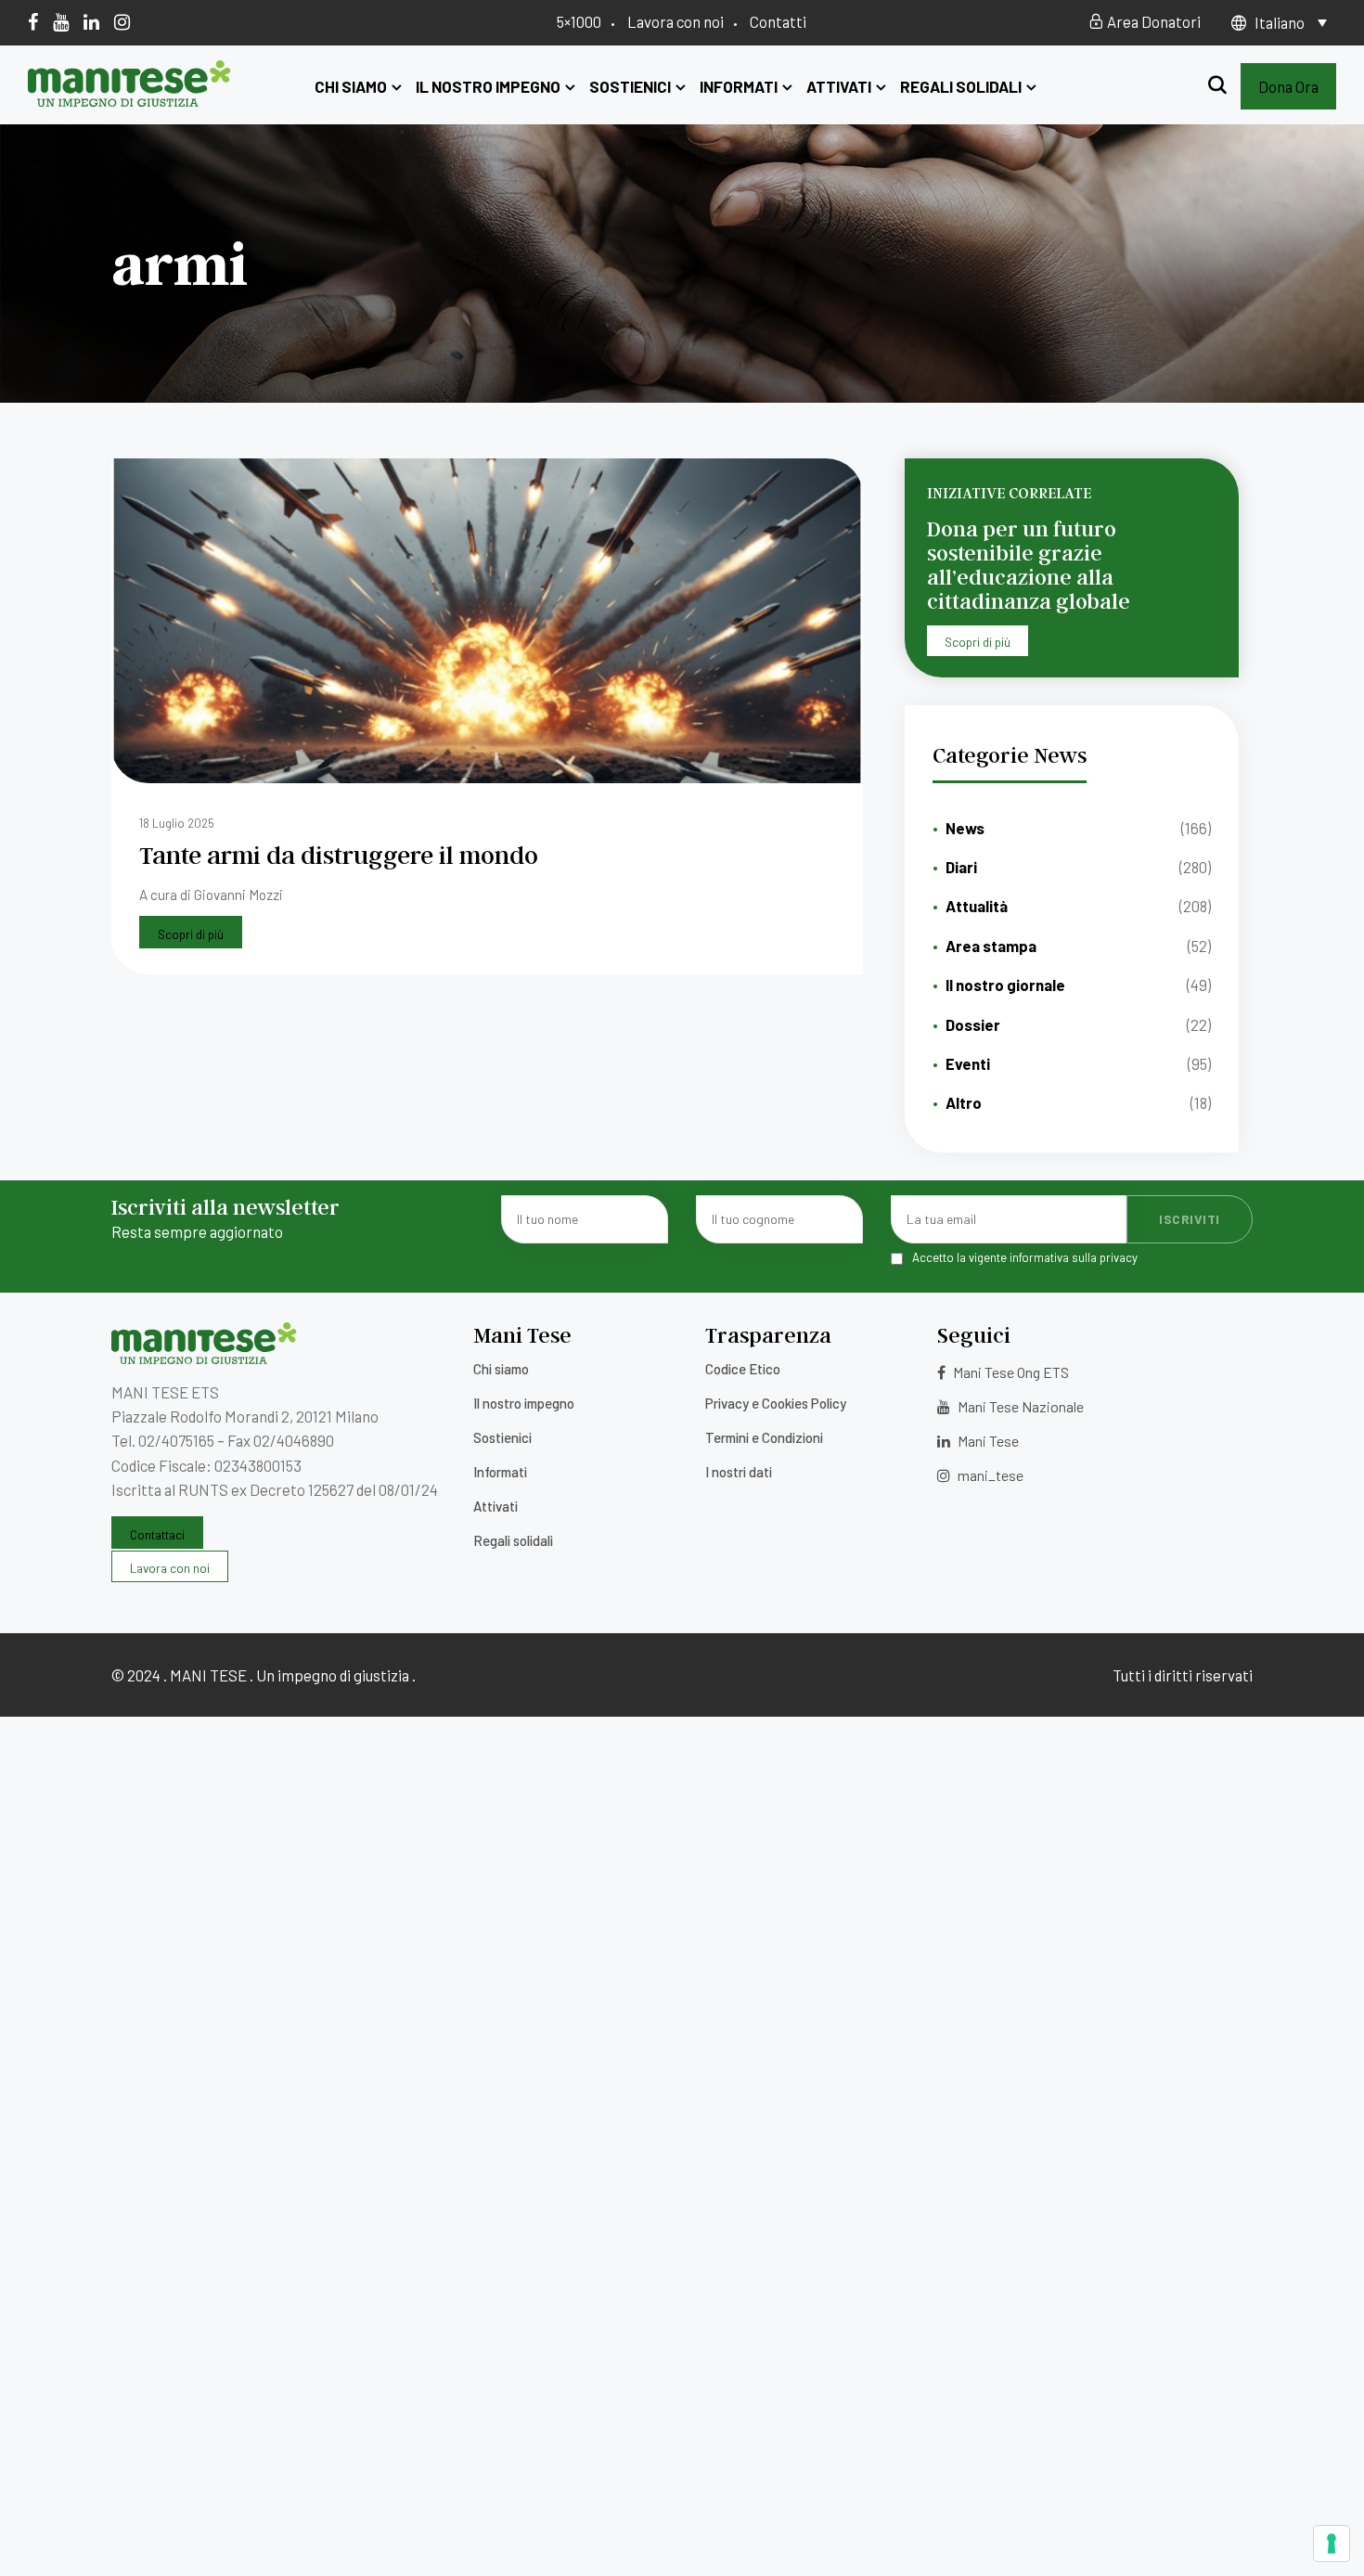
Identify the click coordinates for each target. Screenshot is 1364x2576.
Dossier (973, 1024)
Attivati (839, 86)
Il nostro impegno (488, 86)
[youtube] (61, 21)
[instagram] (122, 21)
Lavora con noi (676, 21)
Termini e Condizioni (764, 1437)
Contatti (778, 21)
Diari (961, 867)
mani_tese (989, 1475)
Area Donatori (1152, 21)
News (965, 828)
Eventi (968, 1063)
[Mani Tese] (129, 100)
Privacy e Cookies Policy (776, 1403)
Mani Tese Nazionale (1019, 1406)
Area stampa (991, 946)
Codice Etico (743, 1369)
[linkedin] (91, 21)
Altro (964, 1102)
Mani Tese (987, 1441)
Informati (739, 86)
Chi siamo (351, 86)
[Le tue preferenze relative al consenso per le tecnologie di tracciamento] (1332, 2544)
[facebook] (33, 21)
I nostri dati (739, 1472)
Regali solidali (961, 86)
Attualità (977, 906)
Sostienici (630, 86)
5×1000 (579, 21)
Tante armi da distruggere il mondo (339, 854)
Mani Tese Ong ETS (1010, 1372)
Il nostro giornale (1005, 985)
